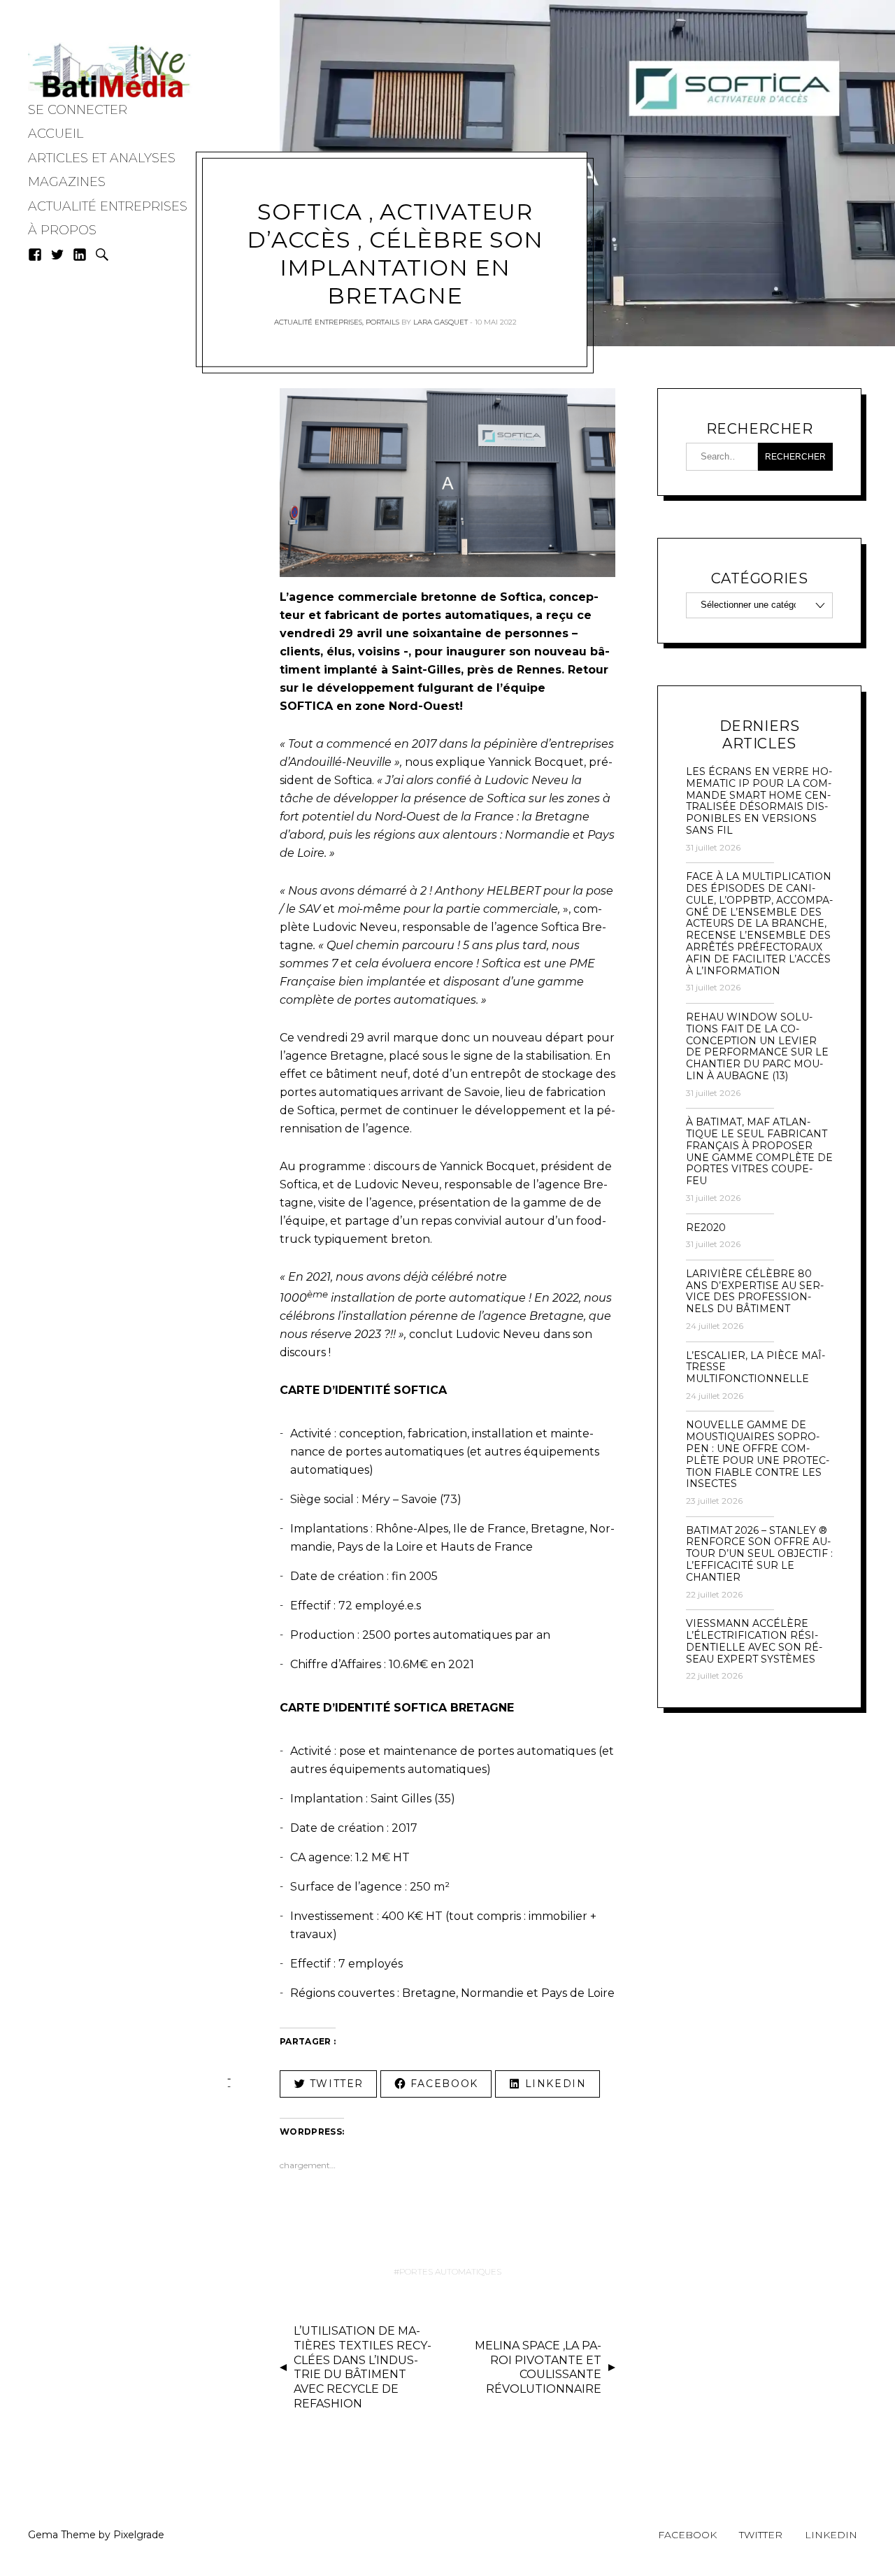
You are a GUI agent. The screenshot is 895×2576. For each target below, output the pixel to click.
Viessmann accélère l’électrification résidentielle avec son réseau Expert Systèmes (754, 1641)
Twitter (761, 2535)
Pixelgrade (139, 2535)
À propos (62, 230)
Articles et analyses (102, 158)
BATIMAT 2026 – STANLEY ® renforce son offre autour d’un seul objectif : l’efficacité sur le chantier (759, 1554)
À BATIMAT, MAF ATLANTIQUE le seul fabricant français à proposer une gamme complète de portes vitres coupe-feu (759, 1152)
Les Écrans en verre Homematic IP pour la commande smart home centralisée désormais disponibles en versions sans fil (759, 801)
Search (102, 255)
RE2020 (706, 1228)
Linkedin (831, 2535)
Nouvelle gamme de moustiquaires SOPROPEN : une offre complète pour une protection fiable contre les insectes (758, 1454)
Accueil (56, 134)
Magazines (67, 182)
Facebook (687, 2535)
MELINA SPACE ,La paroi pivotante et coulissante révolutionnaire (538, 2367)
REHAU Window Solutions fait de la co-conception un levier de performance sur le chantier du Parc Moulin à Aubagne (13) (757, 1047)
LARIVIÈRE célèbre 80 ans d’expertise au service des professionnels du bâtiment (755, 1291)
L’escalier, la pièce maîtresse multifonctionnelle (756, 1367)
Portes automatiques (450, 2271)
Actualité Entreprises (108, 206)
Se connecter (78, 110)
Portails (382, 322)
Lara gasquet (441, 322)
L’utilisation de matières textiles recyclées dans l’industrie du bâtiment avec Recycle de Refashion (363, 2367)
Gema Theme (62, 2535)
